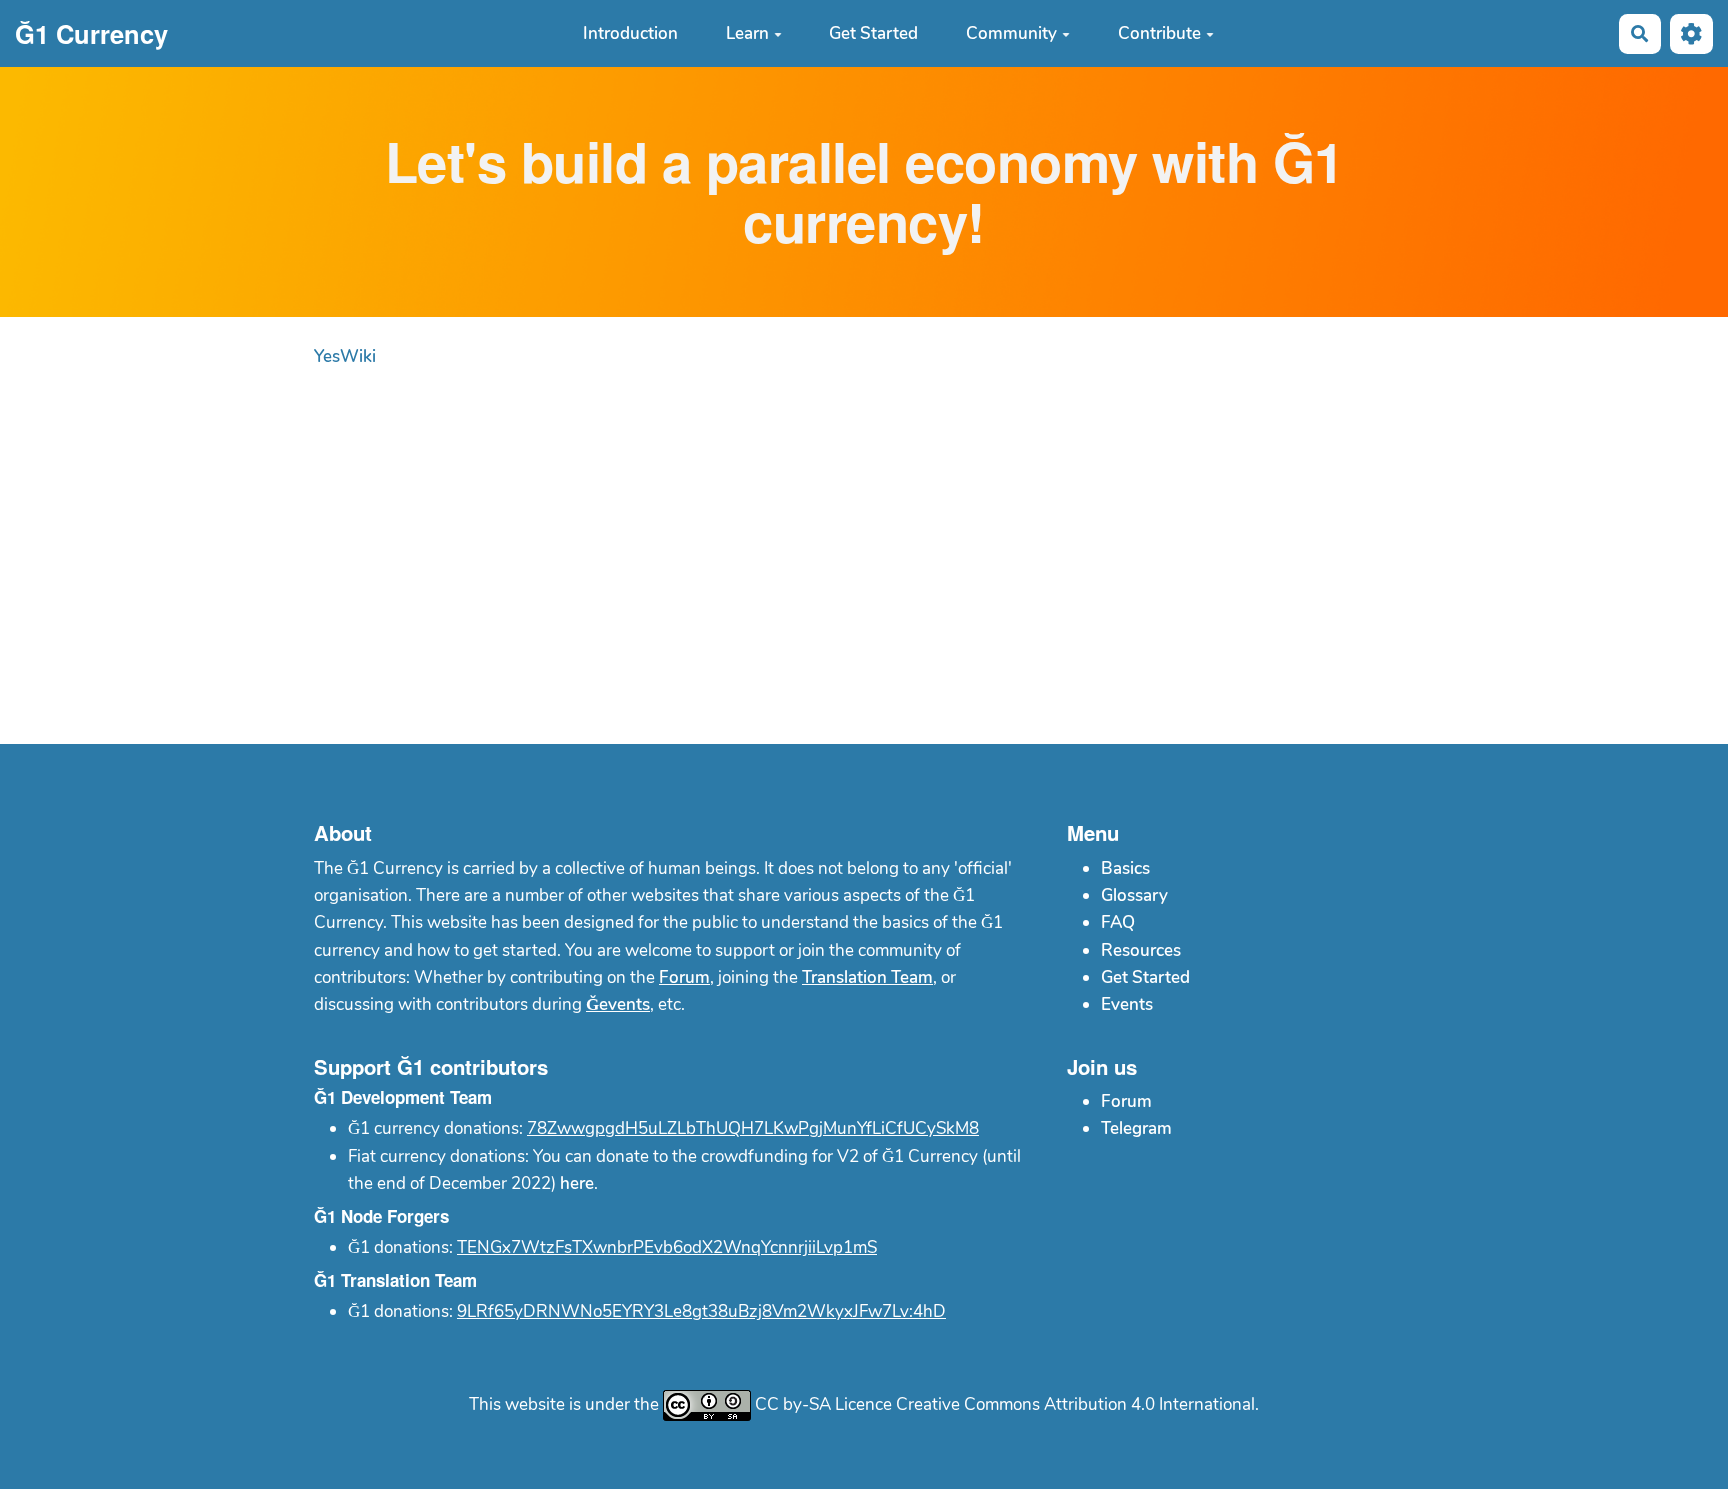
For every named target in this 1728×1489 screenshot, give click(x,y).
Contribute (1159, 33)
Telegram (1136, 1128)
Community (1011, 33)
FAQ (1118, 922)
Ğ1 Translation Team (395, 1280)
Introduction (630, 33)
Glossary (1134, 895)
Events (1127, 1004)
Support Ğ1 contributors (431, 1066)
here (577, 1183)
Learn (747, 33)
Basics (1125, 868)
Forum (684, 977)
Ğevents (618, 1004)
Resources (1141, 950)
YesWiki (345, 356)
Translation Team (867, 977)
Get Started (873, 33)
